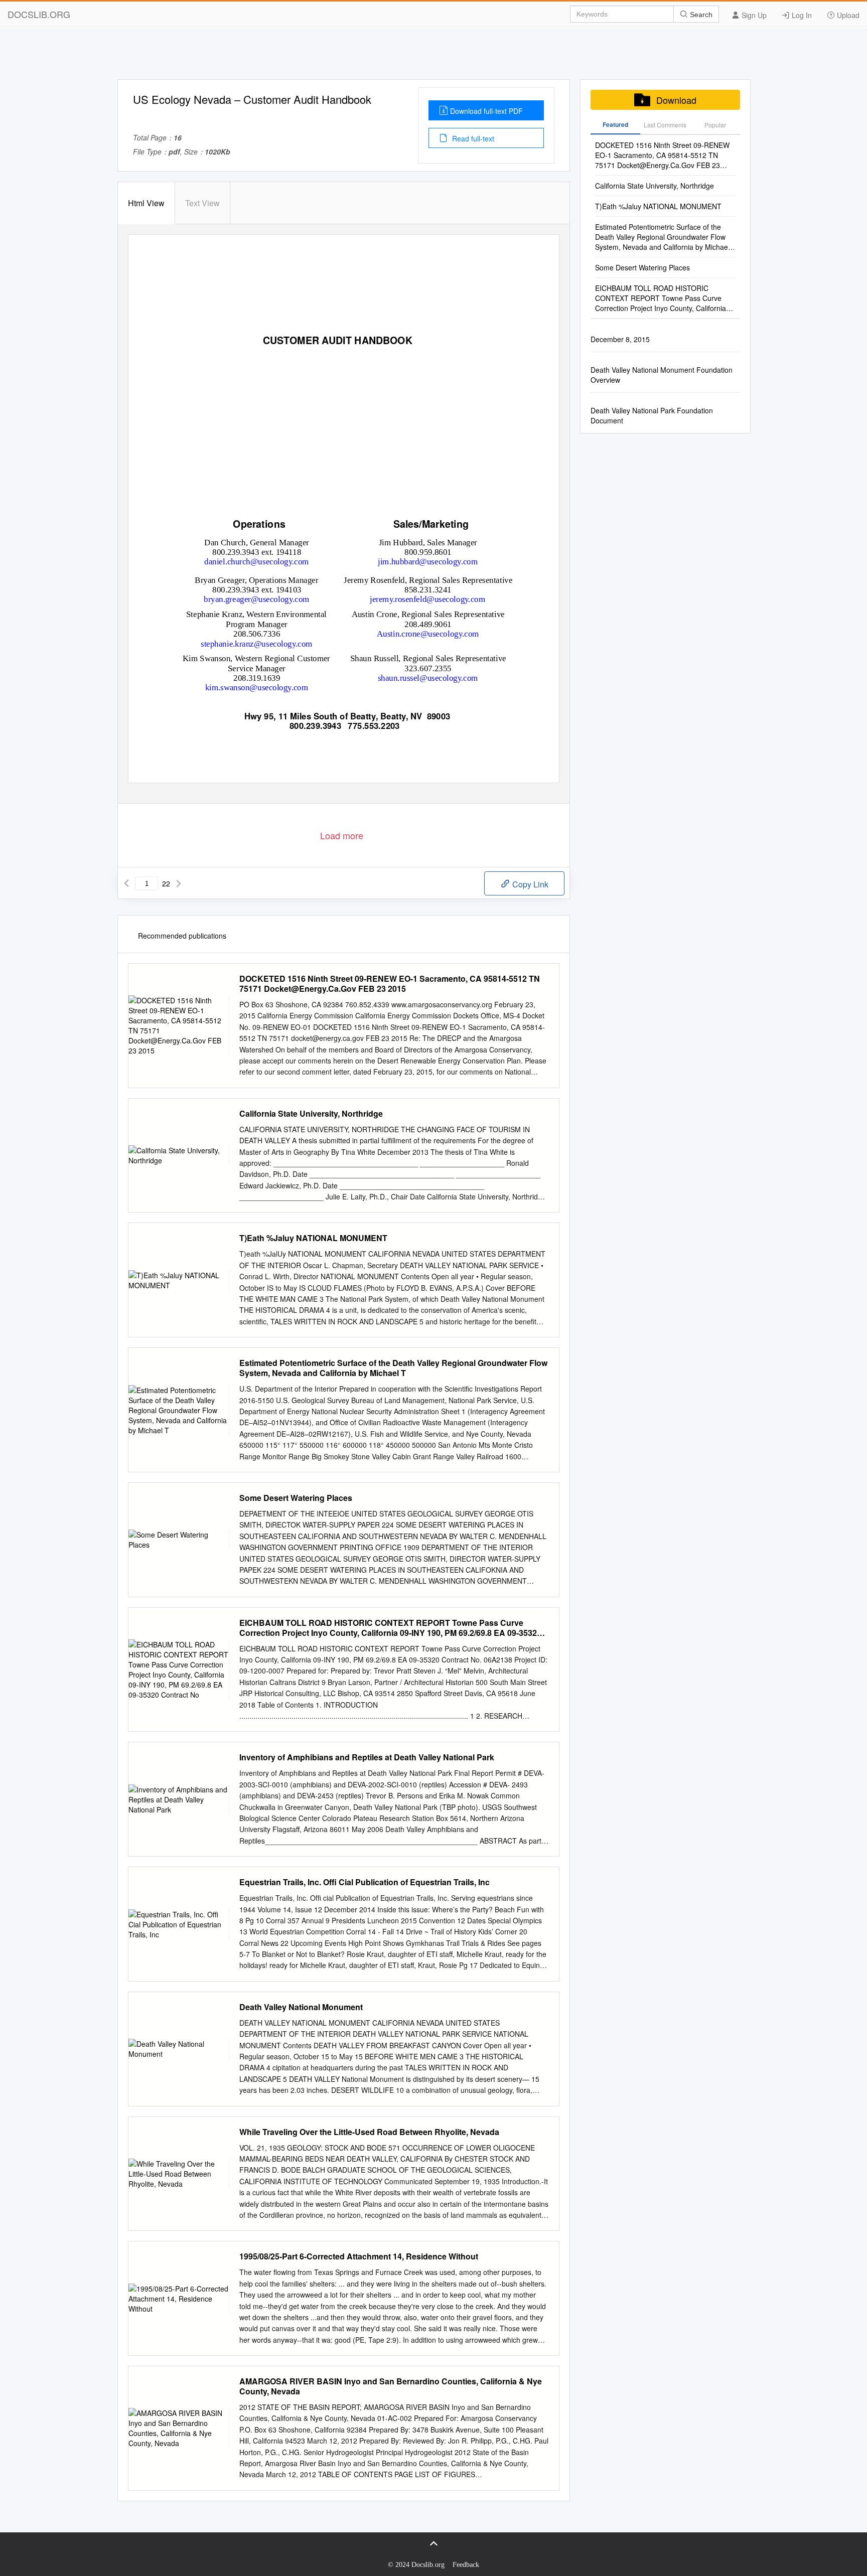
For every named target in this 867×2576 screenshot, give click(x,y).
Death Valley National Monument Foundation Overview (662, 375)
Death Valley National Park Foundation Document (652, 415)
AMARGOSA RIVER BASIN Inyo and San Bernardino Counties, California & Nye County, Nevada (391, 2386)
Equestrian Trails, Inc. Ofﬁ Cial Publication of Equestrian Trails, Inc (365, 1882)
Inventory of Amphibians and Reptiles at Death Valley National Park (367, 1757)
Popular (715, 125)
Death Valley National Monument (301, 2007)
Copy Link (529, 884)
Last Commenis (665, 125)
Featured (615, 124)
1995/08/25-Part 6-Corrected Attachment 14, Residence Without (359, 2256)
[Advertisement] (434, 57)
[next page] (179, 883)
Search (700, 15)
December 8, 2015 (620, 339)
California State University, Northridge (311, 1114)
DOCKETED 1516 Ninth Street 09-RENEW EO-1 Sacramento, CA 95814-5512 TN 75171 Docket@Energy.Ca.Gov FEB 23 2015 (390, 984)
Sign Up (753, 15)
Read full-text (472, 138)
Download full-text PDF (486, 111)
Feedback (466, 2565)
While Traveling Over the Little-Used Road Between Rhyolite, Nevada (369, 2132)
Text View (202, 203)
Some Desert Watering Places (296, 1498)
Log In (801, 15)
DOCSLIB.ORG (39, 14)
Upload (847, 15)
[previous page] (126, 883)
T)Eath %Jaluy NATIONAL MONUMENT (313, 1238)
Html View (146, 203)
